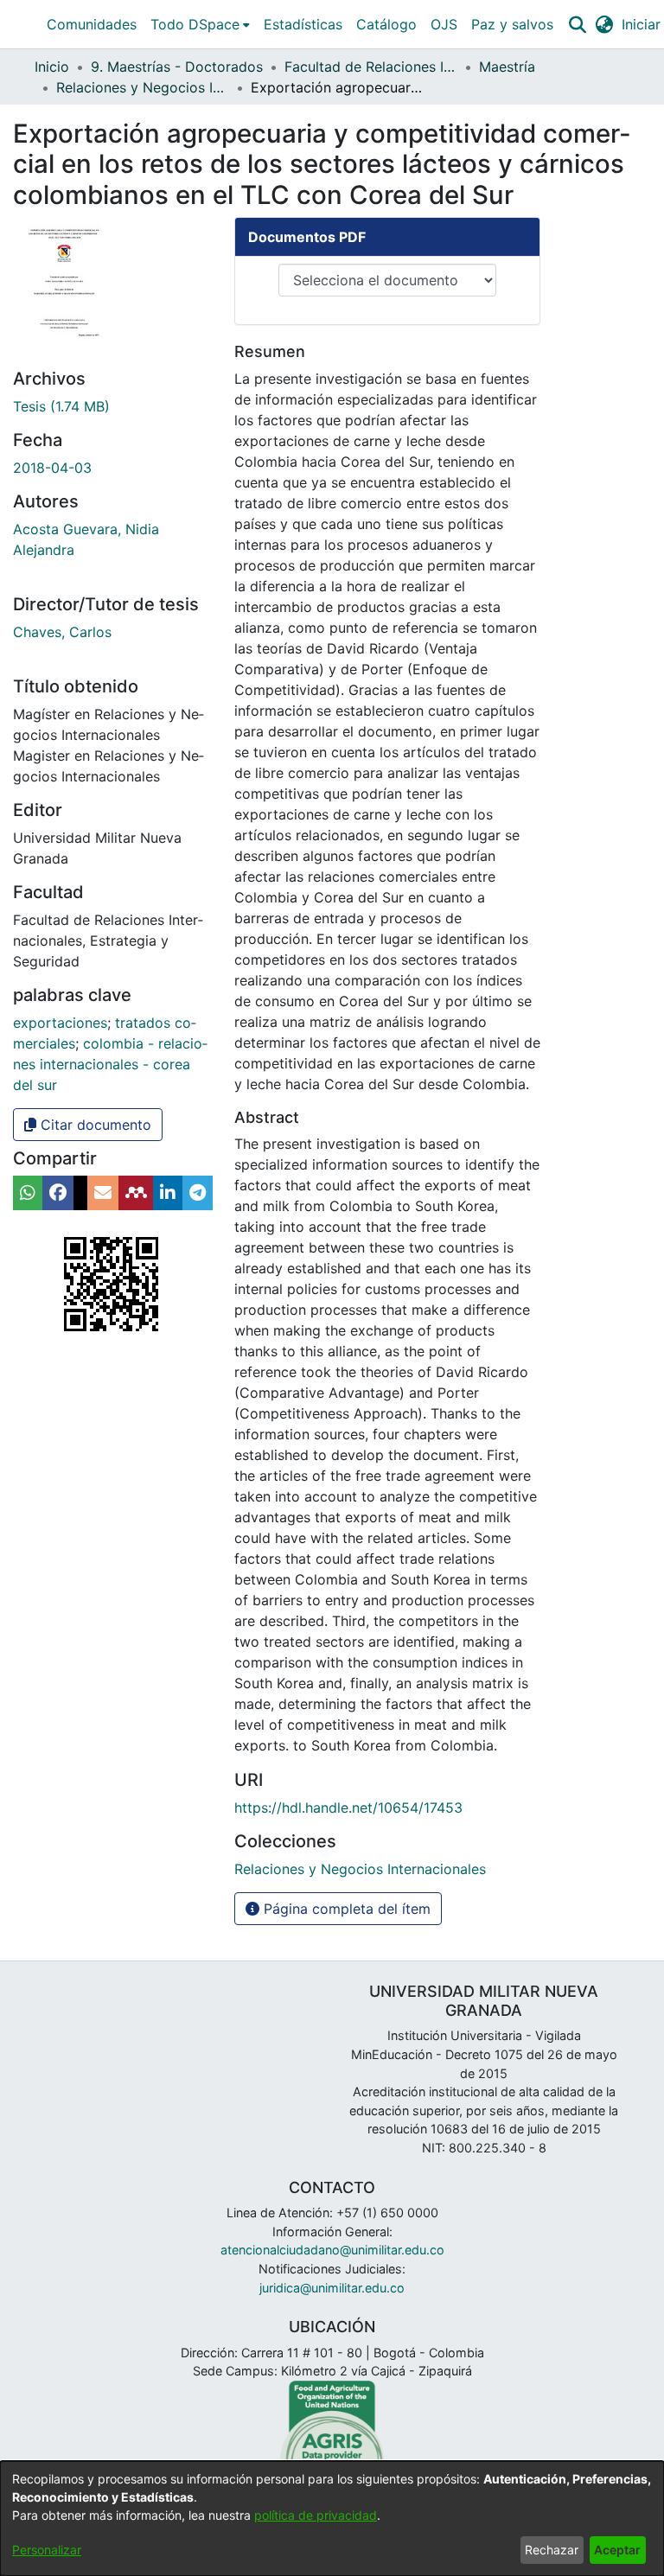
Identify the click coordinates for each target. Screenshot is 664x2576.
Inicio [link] (52, 67)
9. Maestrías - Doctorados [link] (177, 67)
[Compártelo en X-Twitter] (80, 1193)
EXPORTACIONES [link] (60, 1023)
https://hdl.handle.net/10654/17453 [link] (348, 1808)
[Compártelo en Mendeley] (136, 1193)
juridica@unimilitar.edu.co (332, 2288)
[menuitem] (200, 24)
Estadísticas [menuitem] (303, 24)
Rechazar (552, 2550)
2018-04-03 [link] (52, 468)
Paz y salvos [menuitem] (512, 24)
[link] (61, 406)
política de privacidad (316, 2515)
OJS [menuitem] (444, 24)
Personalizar (47, 2550)
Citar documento (94, 1125)
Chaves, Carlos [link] (62, 632)
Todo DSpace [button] (195, 24)
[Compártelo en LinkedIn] (168, 1193)
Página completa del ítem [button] (345, 1909)
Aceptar (617, 2550)
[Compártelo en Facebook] (58, 1193)
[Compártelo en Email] (103, 1193)
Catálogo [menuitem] (386, 24)
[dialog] (332, 2519)
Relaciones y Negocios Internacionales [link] (143, 87)
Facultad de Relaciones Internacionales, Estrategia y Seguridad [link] (371, 67)
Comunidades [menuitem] (92, 24)
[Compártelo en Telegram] (198, 1193)
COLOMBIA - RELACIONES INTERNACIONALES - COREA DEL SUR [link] (110, 1064)
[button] (577, 24)
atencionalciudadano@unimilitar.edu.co (332, 2250)
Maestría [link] (507, 67)
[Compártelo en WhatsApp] (28, 1193)
